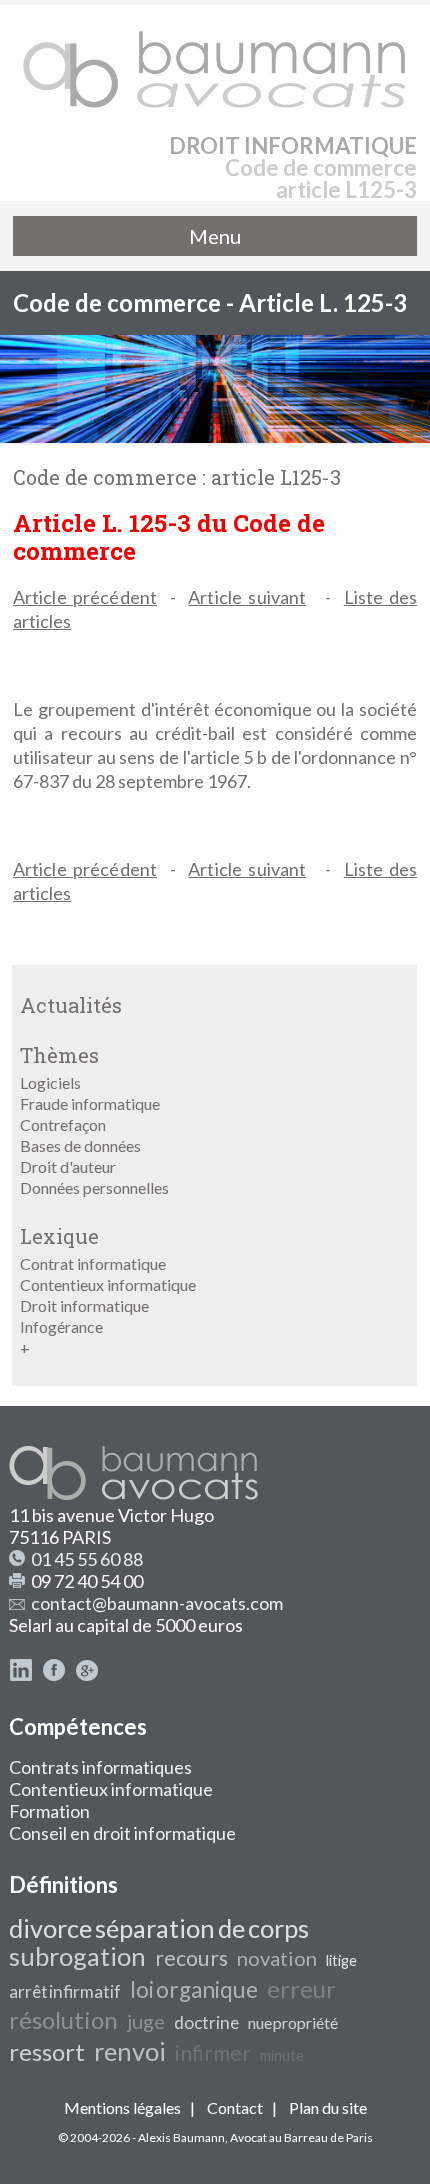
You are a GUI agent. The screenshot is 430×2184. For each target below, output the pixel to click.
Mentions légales (122, 2107)
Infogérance (61, 1326)
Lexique (59, 1236)
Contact (235, 2107)
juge (146, 2021)
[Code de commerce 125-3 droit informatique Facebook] (54, 1675)
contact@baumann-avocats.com (157, 1603)
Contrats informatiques (100, 1767)
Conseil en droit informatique (122, 1833)
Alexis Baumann (181, 2137)
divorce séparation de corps (159, 1928)
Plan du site (328, 2107)
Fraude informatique (90, 1103)
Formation (49, 1811)
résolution (63, 2019)
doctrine (206, 2022)
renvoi (130, 2051)
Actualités (71, 1005)
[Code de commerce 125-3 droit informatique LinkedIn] (21, 1675)
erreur (301, 1988)
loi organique (194, 1989)
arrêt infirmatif (65, 1991)
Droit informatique (84, 1305)
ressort (47, 2051)
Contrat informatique (93, 1263)
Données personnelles (94, 1187)
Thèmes (59, 1055)
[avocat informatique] (215, 436)
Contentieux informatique (108, 1284)
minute (282, 2055)
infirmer (213, 2053)
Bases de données (80, 1145)
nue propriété (293, 2022)
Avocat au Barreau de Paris (301, 2137)
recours (191, 1958)
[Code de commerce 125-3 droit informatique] (215, 60)
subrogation (77, 1956)
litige (341, 1960)
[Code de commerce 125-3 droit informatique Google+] (87, 1675)
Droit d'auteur (68, 1166)
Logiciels (50, 1082)
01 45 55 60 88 (87, 1559)
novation (277, 1958)
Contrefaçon (63, 1124)
